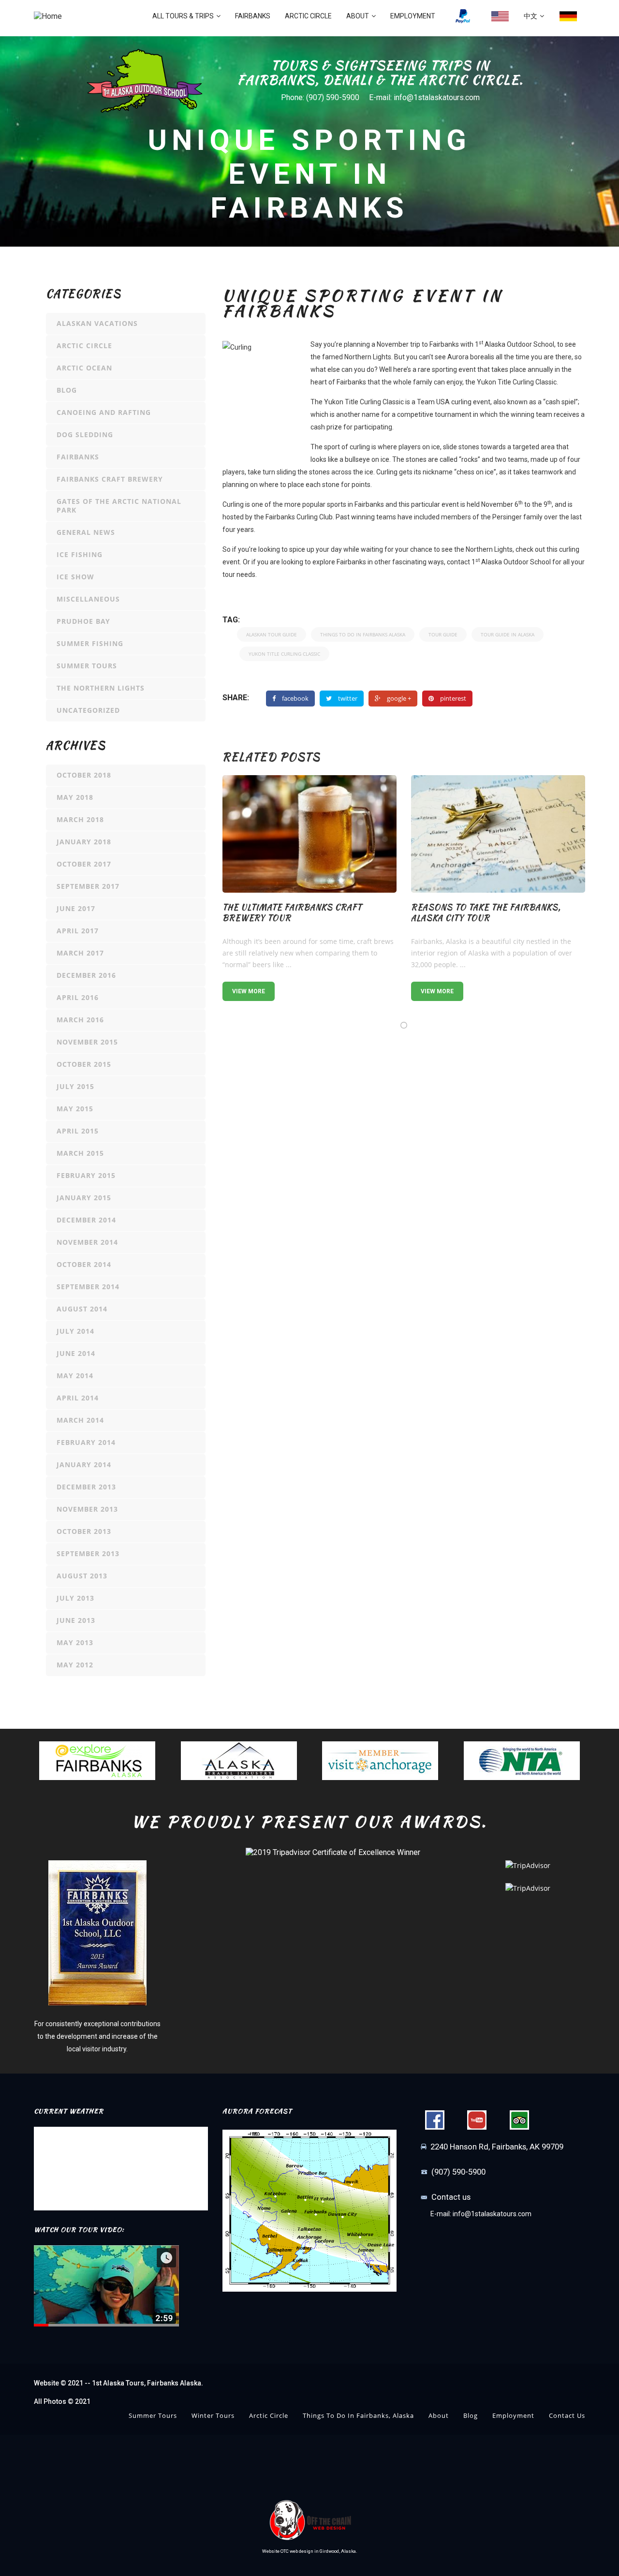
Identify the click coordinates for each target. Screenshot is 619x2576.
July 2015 (75, 1086)
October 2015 (84, 1064)
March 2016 (80, 1020)
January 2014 (84, 1465)
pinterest (453, 698)
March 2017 (80, 953)
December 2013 (86, 1487)
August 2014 (82, 1309)
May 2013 (75, 1642)
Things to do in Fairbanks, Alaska (358, 2415)
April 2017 (78, 931)
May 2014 (75, 1376)
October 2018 (84, 775)
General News (86, 532)
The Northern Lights (101, 688)
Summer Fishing (90, 643)
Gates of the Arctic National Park (119, 506)
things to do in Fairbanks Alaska (363, 634)
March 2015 (80, 1153)
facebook (295, 698)
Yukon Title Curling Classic (284, 654)
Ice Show (75, 577)
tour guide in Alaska (508, 634)
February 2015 (86, 1175)
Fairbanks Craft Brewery (110, 479)
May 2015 (75, 1109)
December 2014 (86, 1220)
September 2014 (88, 1287)
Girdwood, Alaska (338, 2551)
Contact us (451, 2197)
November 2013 (87, 1509)
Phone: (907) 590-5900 (320, 97)
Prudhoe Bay (83, 621)
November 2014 (87, 1242)
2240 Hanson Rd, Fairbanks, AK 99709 (497, 2147)
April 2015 (78, 1131)
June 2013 (76, 1620)
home (500, 16)
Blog (471, 2415)
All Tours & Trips (183, 16)
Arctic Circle (308, 16)
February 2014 (86, 1442)
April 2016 (78, 997)
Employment (413, 16)
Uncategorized (88, 710)
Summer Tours (87, 666)
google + (399, 698)
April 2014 (78, 1398)
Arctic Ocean (84, 368)
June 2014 (76, 1353)
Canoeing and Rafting (104, 412)
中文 (531, 16)
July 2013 (75, 1598)
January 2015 (84, 1198)
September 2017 (88, 886)
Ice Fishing (80, 554)
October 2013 (84, 1531)
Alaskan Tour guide (272, 634)
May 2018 (75, 797)
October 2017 (84, 864)
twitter (348, 698)
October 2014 (84, 1264)
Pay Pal (463, 16)
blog (67, 390)
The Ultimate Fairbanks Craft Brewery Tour (292, 913)
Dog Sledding (85, 434)
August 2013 (82, 1576)
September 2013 (88, 1553)
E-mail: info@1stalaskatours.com (424, 97)
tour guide (443, 634)
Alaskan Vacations (97, 323)
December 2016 (86, 975)
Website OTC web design (288, 2551)
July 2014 (75, 1331)
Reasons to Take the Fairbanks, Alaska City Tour (486, 913)
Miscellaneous (88, 599)
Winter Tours (213, 2415)
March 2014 (80, 1420)
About (358, 16)
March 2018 (80, 819)
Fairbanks (253, 16)
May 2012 (75, 1665)
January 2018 (84, 842)
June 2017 (76, 908)
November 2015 (87, 1042)
